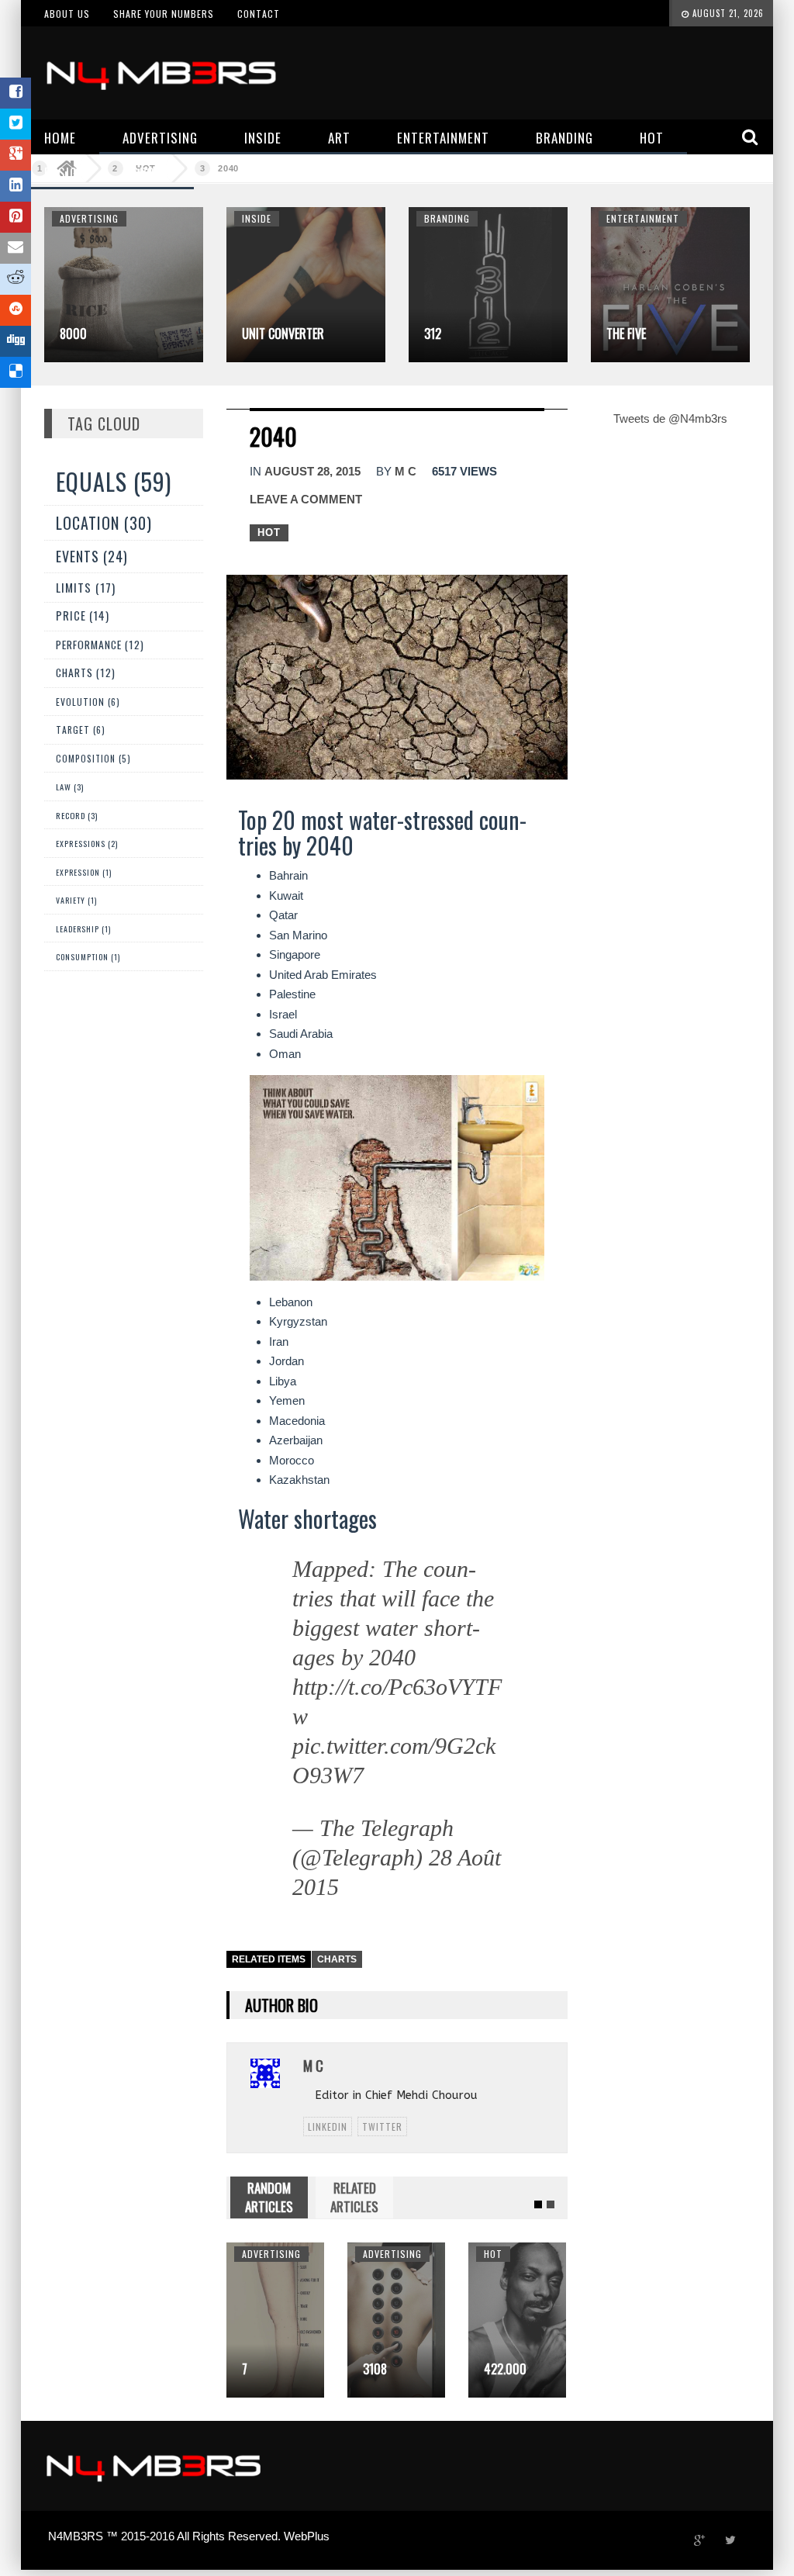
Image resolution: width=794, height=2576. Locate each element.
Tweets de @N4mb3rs (670, 418)
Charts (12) (86, 673)
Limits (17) (86, 587)
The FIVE (626, 334)
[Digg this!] (16, 341)
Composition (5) (93, 758)
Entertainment (643, 218)
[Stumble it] (16, 310)
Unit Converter (283, 334)
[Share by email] (16, 248)
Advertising (89, 218)
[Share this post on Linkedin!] (16, 186)
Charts (337, 1959)
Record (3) (77, 815)
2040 (228, 168)
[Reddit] (16, 279)
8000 (73, 334)
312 (433, 334)
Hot (269, 532)
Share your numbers (164, 14)
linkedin (328, 2126)
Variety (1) (76, 900)
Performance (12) (100, 645)
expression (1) (84, 872)
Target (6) (81, 730)
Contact (259, 14)
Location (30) (104, 523)
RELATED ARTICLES (354, 2197)
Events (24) (92, 556)
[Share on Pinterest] (16, 217)
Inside (257, 218)
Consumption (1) (88, 957)
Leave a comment (306, 499)
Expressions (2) (87, 844)
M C (406, 471)
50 (490, 2369)
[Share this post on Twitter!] (16, 124)
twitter (382, 2126)
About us (67, 14)
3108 (254, 2369)
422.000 (384, 2369)
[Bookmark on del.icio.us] (16, 372)
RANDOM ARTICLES (269, 2197)
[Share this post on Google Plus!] (16, 155)
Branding (447, 218)
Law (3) (70, 787)
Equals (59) (114, 481)
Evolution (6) (88, 702)
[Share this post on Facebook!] (16, 93)
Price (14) (83, 615)
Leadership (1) (83, 929)
